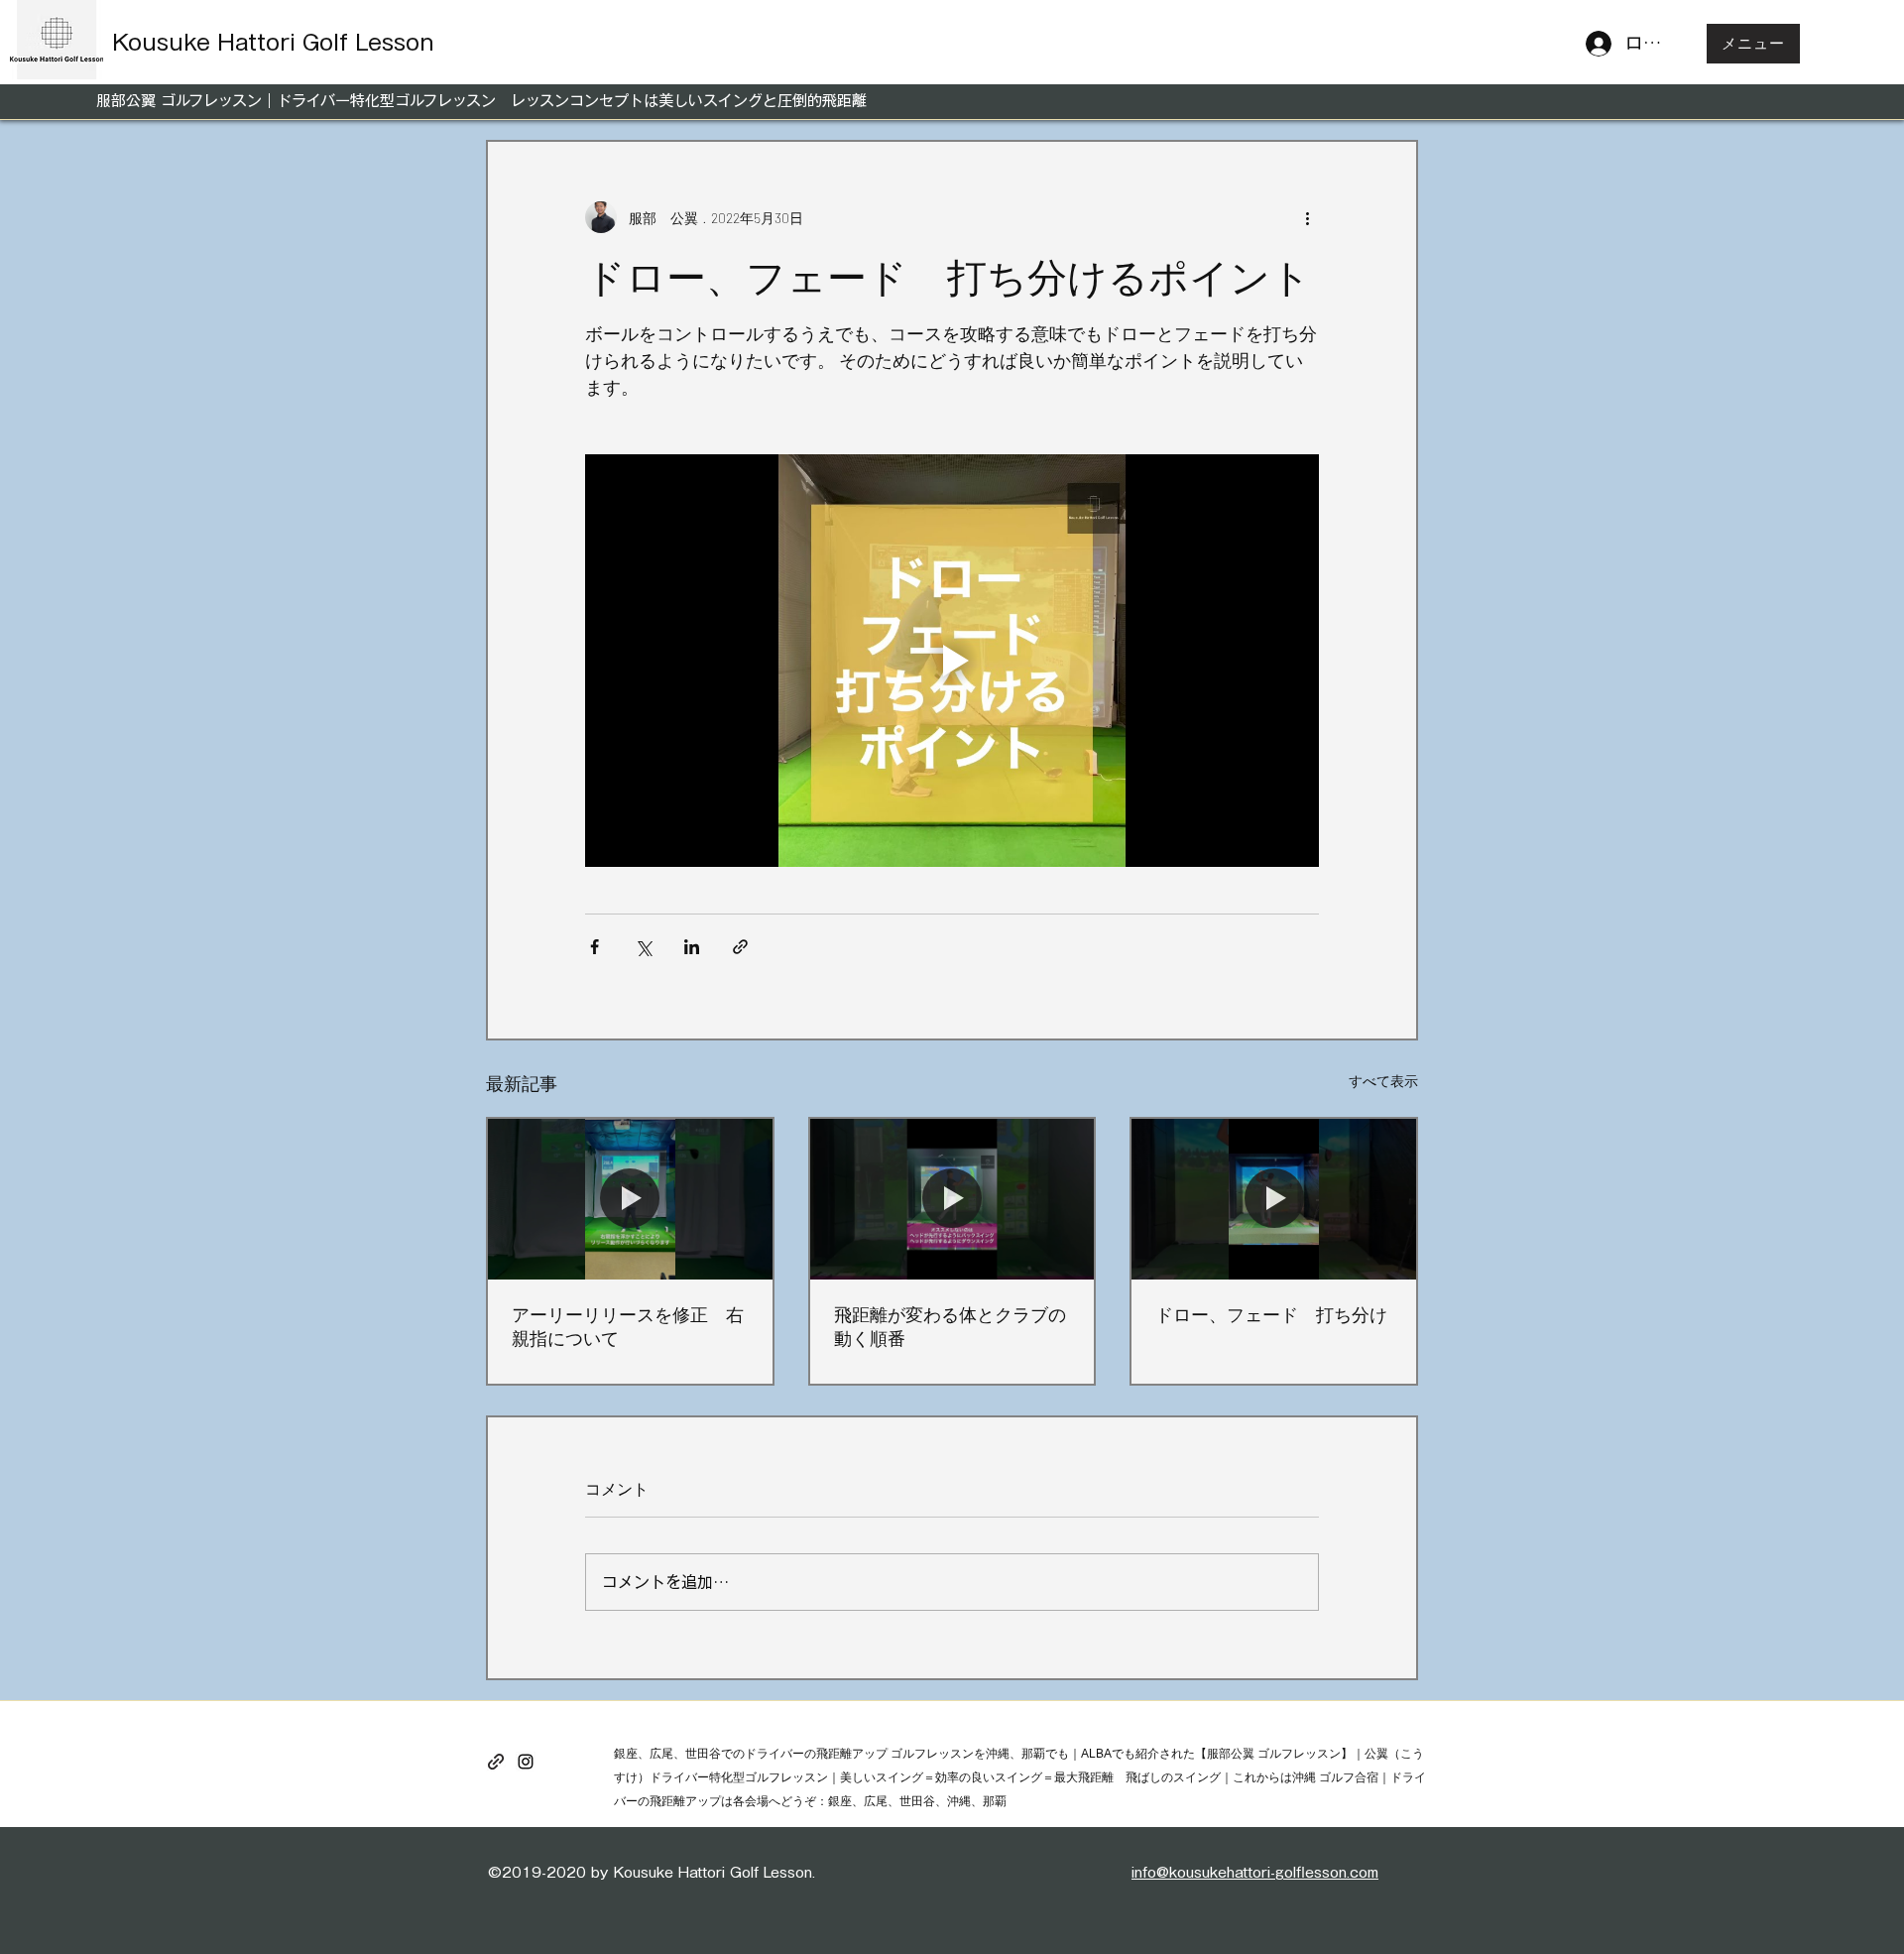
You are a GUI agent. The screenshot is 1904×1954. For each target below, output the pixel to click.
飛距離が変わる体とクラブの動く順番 (950, 1326)
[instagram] (526, 1762)
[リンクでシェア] (740, 947)
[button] (1753, 44)
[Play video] (952, 661)
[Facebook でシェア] (595, 947)
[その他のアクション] (1307, 217)
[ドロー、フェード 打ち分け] (1274, 1199)
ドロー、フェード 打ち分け (1271, 1314)
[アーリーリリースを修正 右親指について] (630, 1199)
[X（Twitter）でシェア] (643, 947)
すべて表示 (1383, 1081)
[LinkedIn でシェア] (692, 947)
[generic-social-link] (496, 1762)
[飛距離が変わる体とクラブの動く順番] (952, 1199)
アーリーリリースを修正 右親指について (628, 1326)
